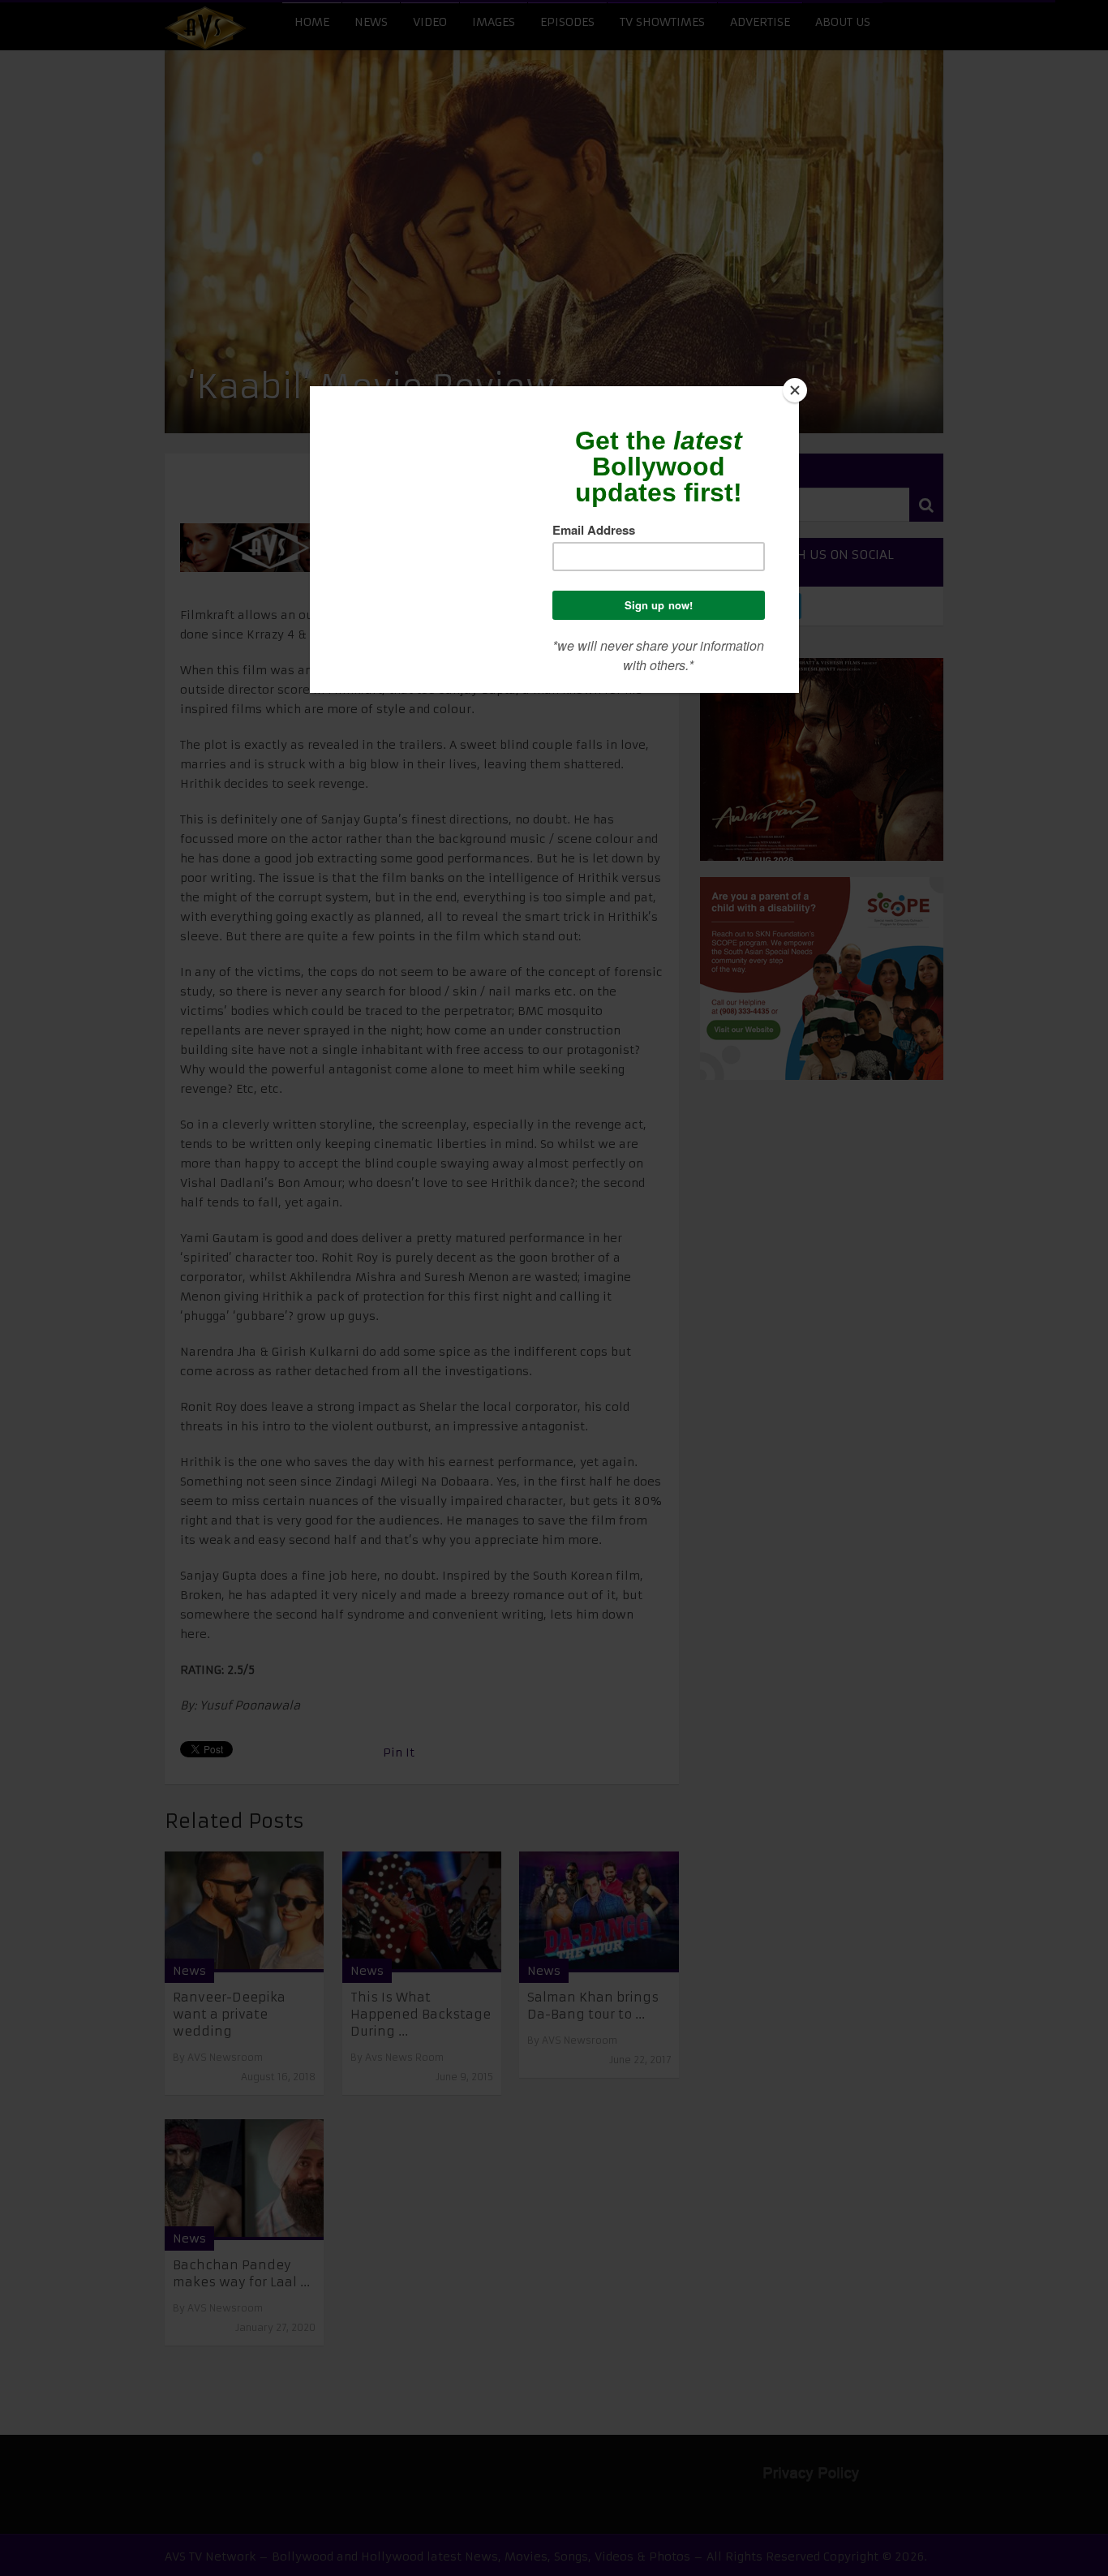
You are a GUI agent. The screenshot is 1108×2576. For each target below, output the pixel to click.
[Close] (795, 390)
